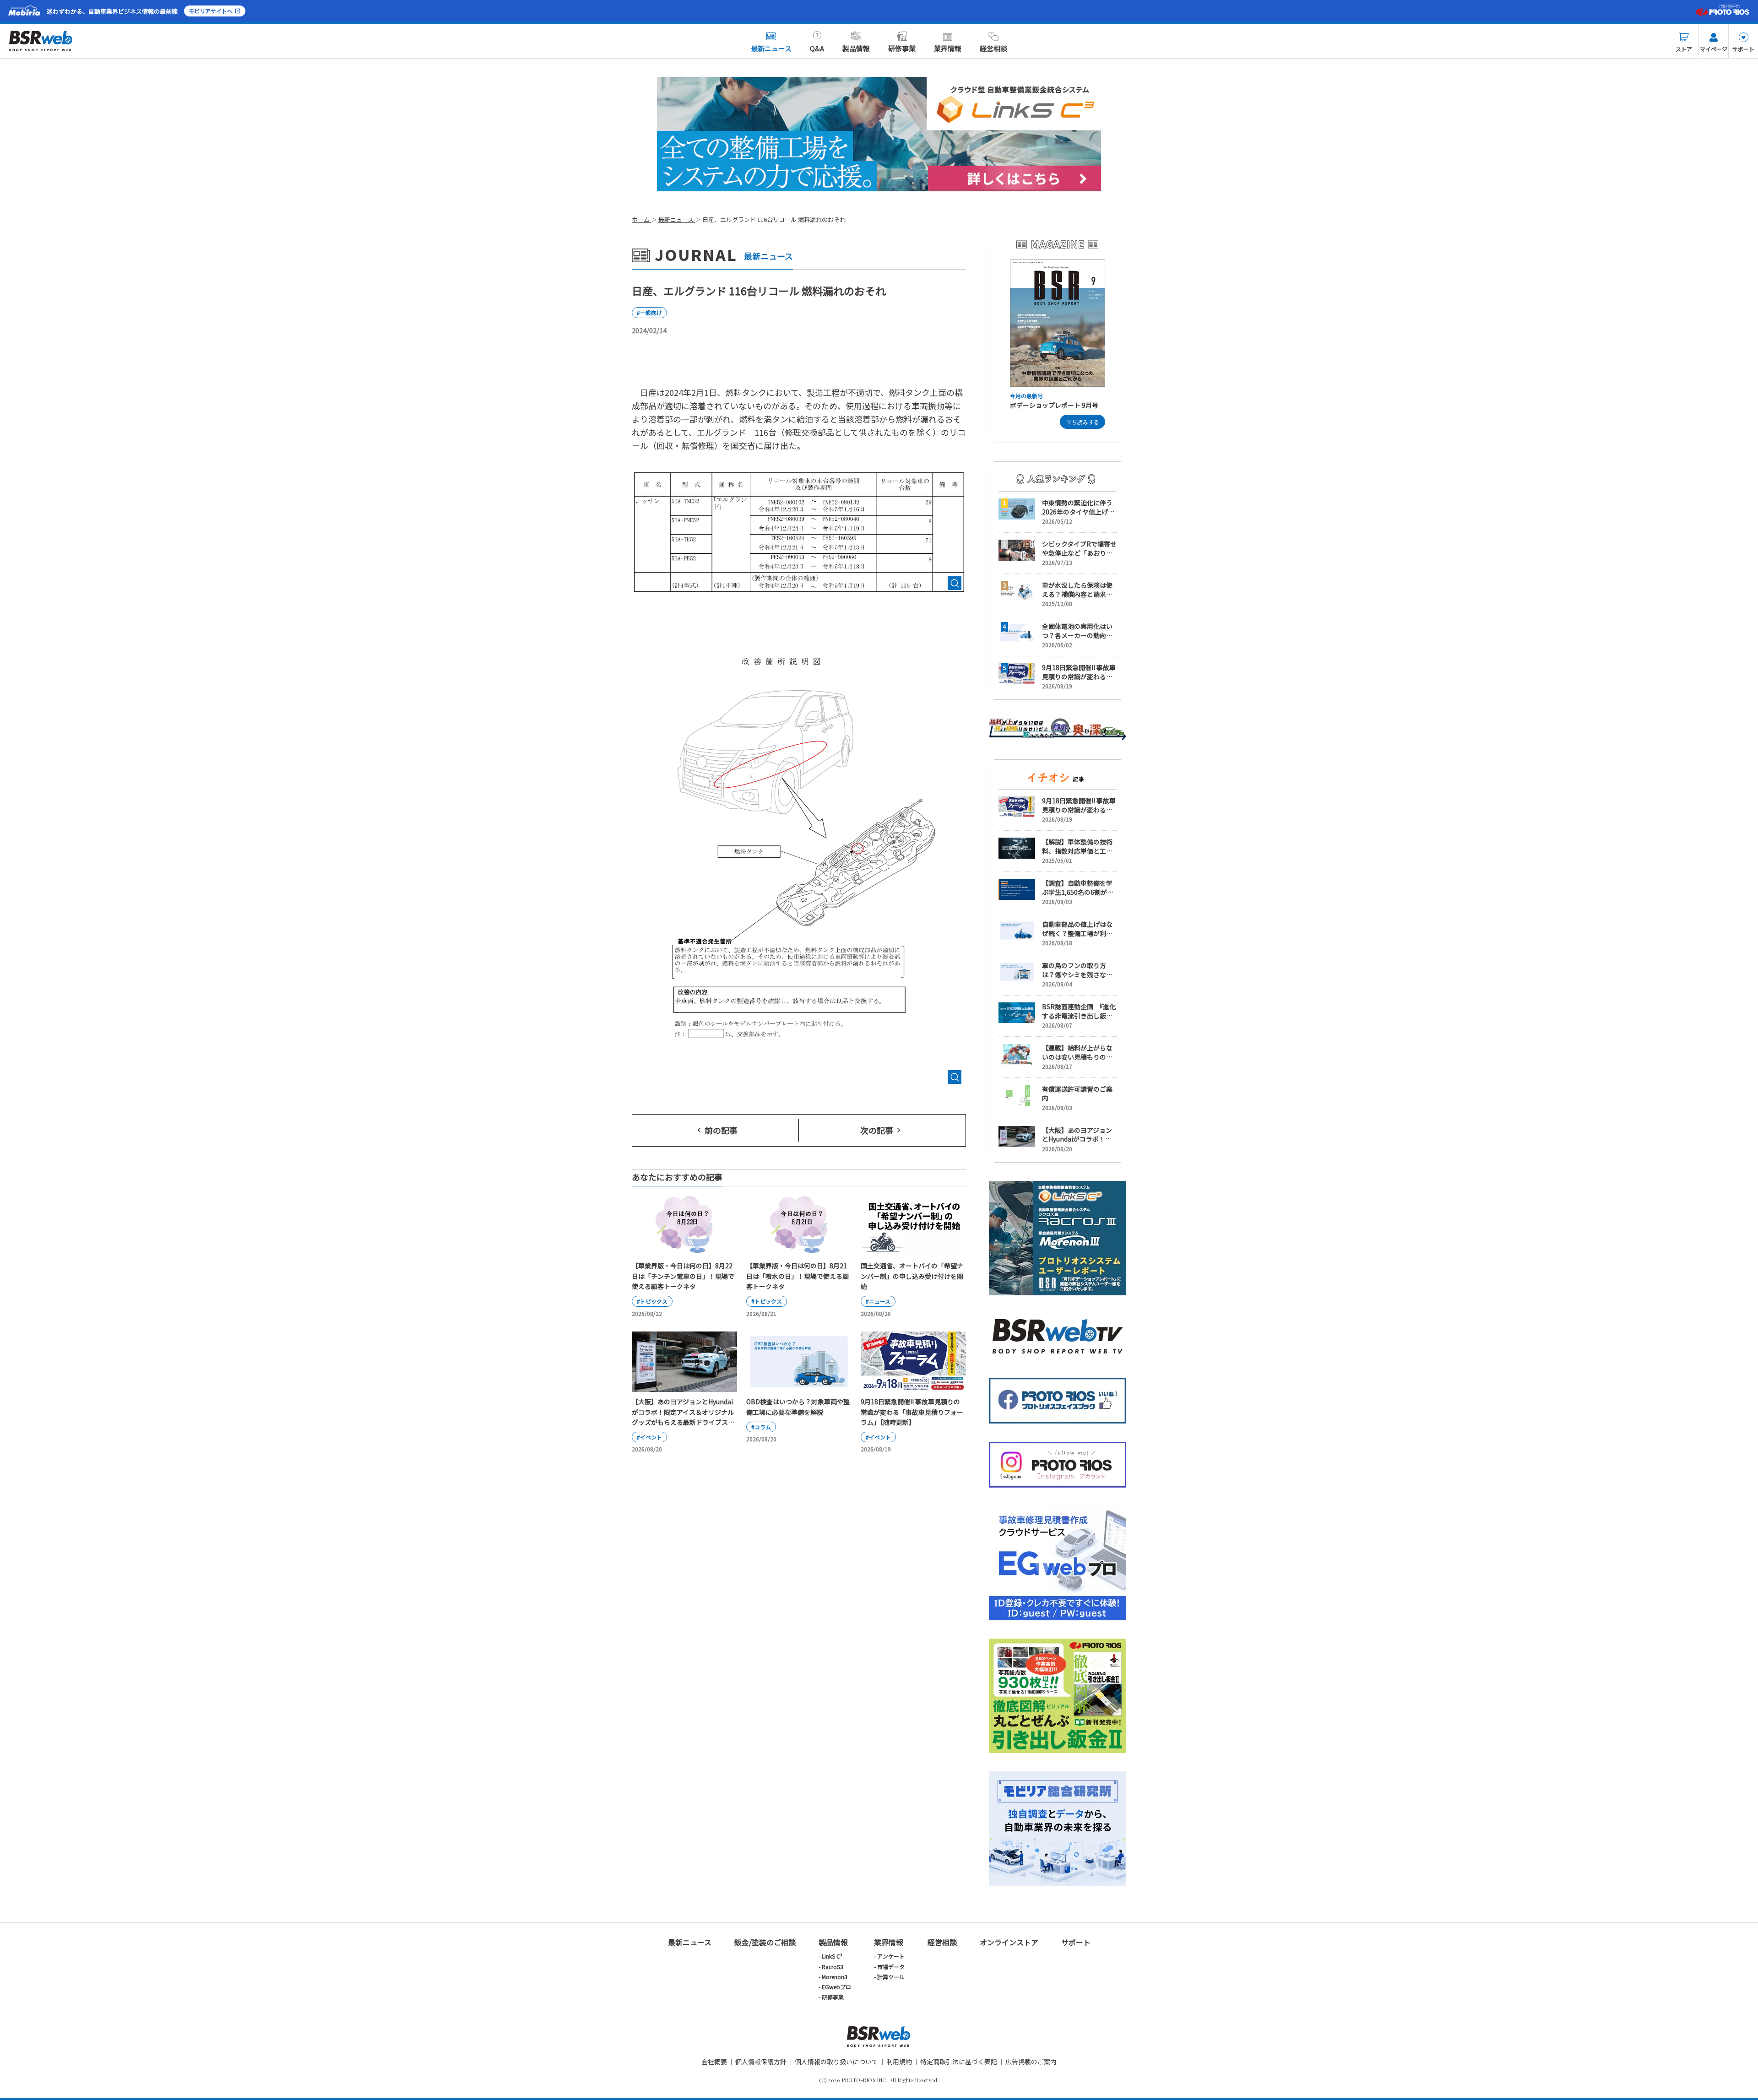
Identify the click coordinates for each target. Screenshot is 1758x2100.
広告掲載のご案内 (1031, 2062)
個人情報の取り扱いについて (836, 2062)
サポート (1743, 49)
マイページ (1714, 49)
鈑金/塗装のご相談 (765, 1942)
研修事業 (902, 48)
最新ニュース (771, 48)
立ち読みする (1083, 422)
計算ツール (891, 1977)
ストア (1684, 49)
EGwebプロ (836, 1987)
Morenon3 (835, 1977)
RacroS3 (833, 1967)
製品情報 (856, 48)
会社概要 (714, 2062)
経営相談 (993, 48)
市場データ (891, 1967)
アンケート (891, 1956)
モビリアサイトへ (211, 11)
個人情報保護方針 (761, 2062)
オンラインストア (1009, 1942)
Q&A (817, 48)
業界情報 (948, 48)
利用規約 (899, 2062)
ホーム (641, 219)
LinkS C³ (832, 1956)
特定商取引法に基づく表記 (959, 2062)
